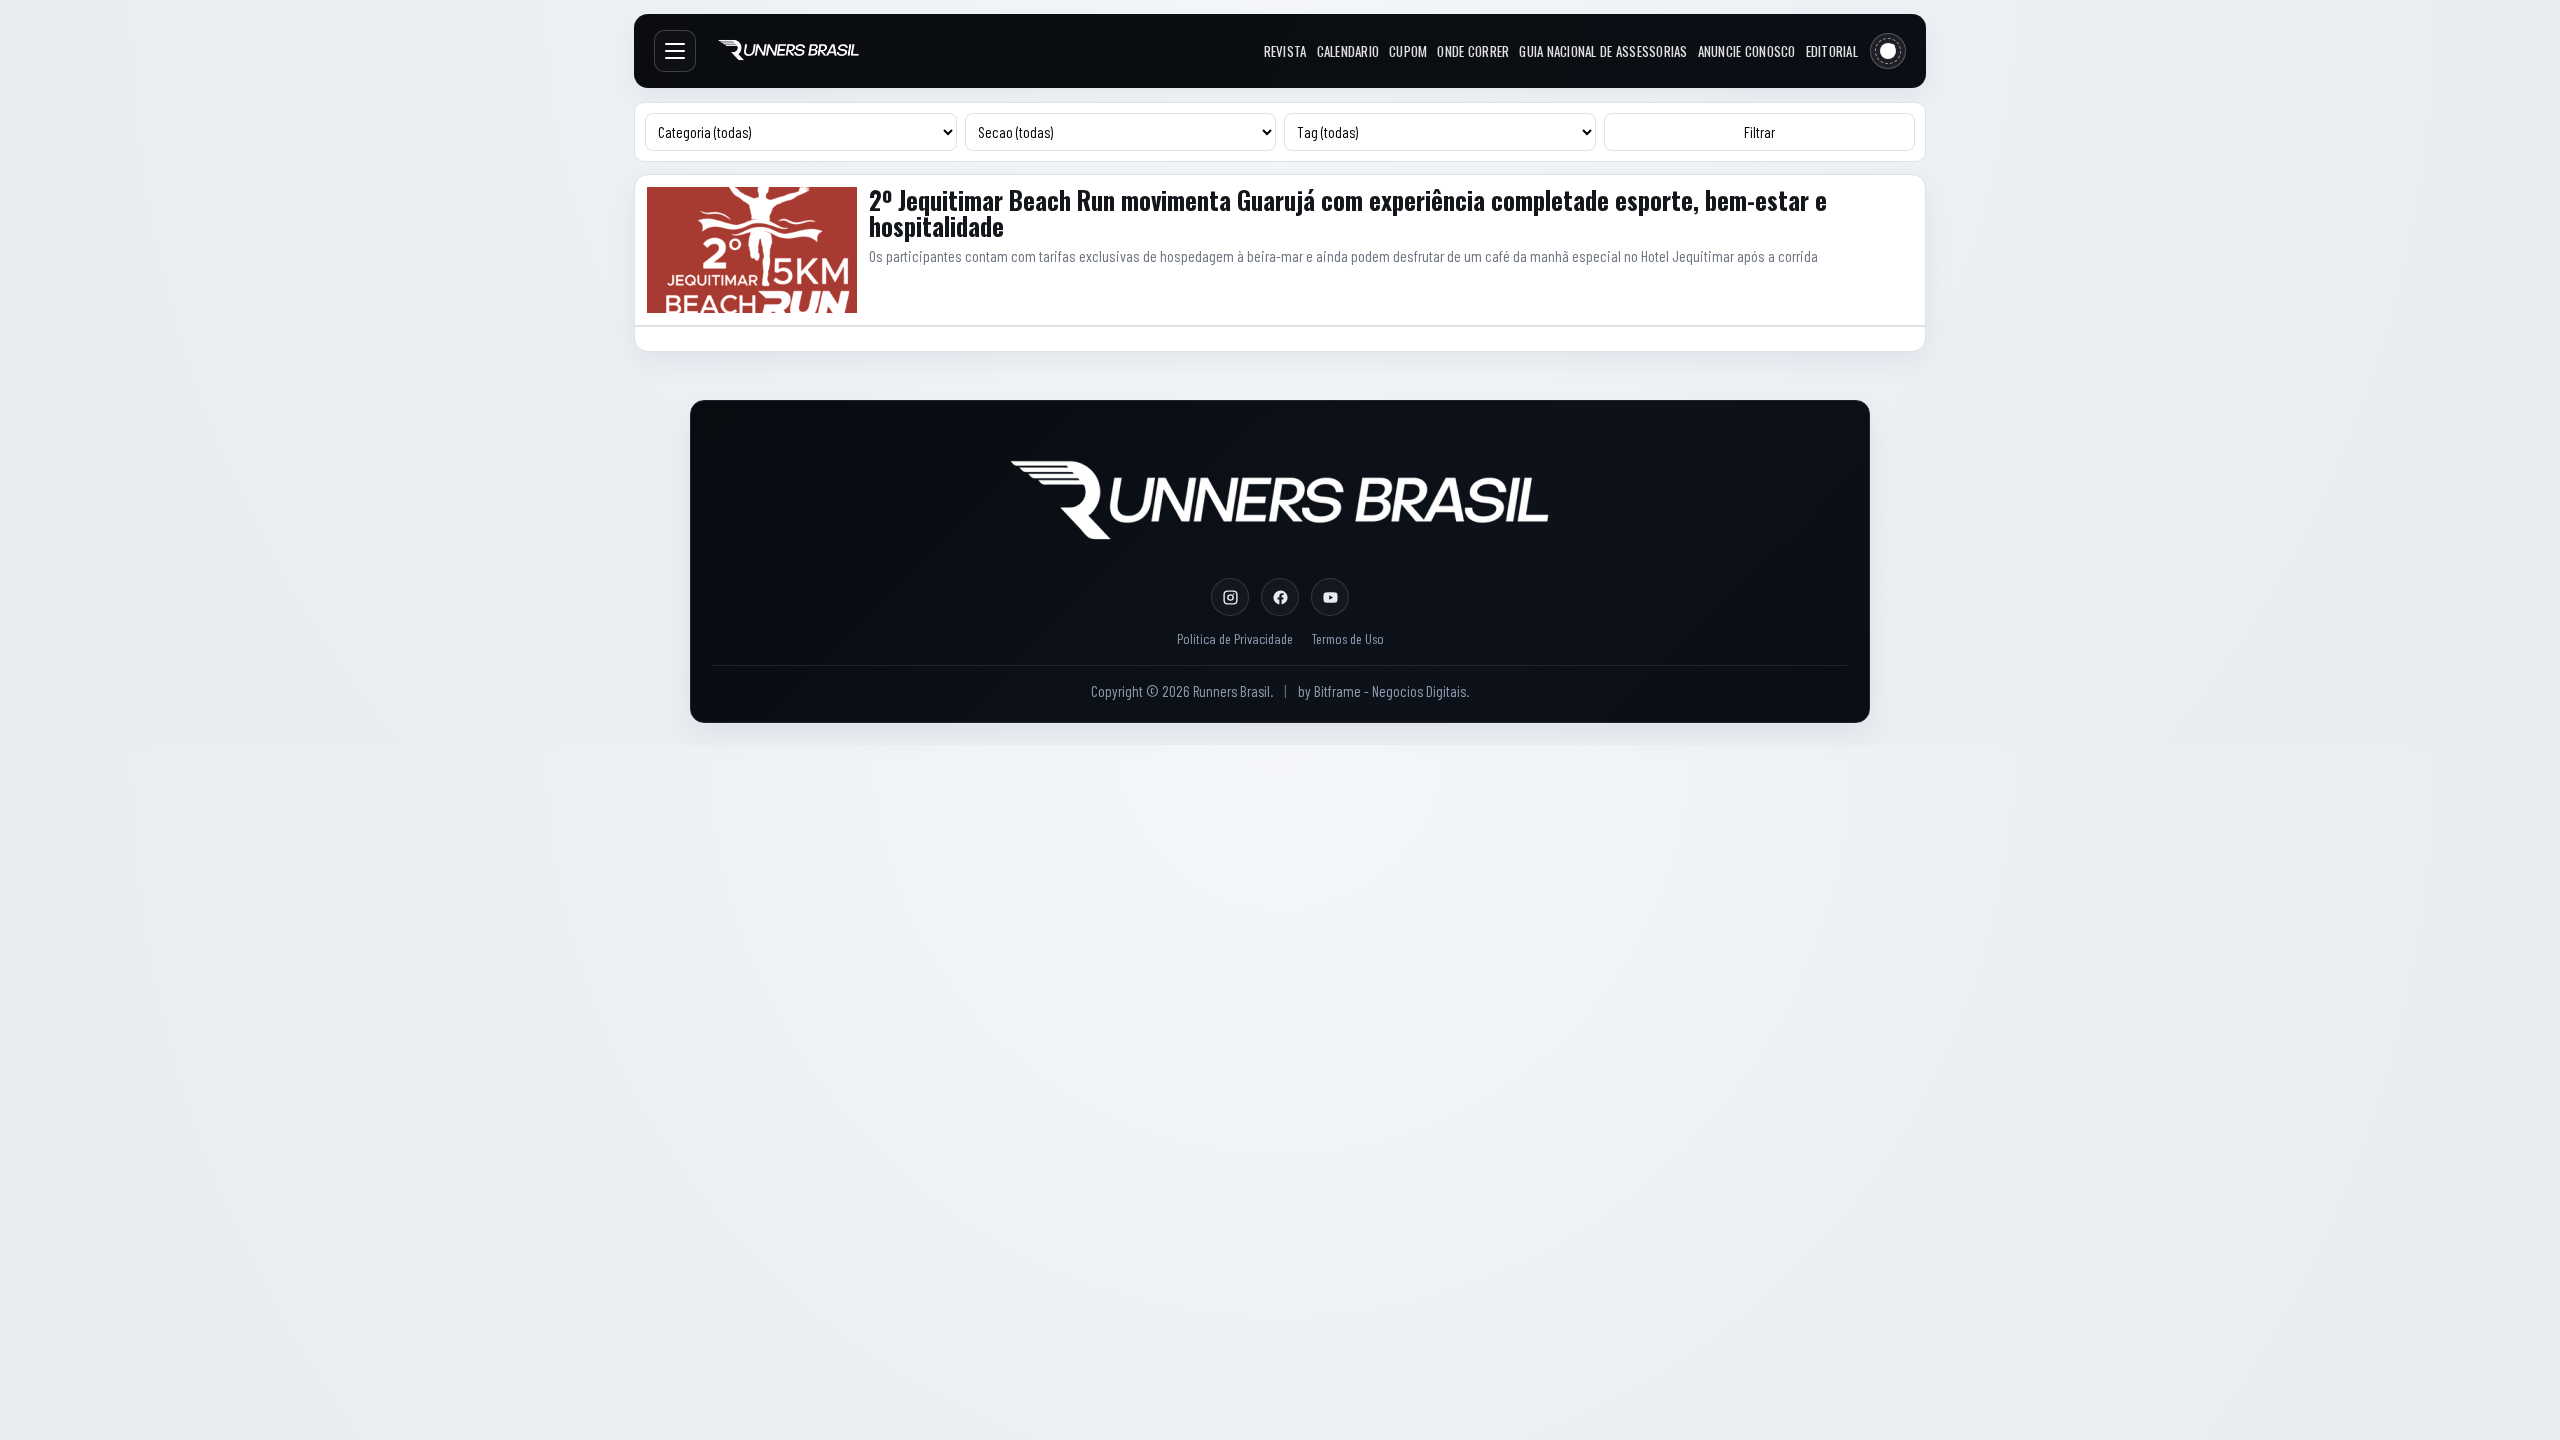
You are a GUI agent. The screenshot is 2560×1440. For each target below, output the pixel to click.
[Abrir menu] (675, 51)
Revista (1285, 51)
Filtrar (1759, 132)
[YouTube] (1330, 597)
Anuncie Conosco (1747, 51)
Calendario (1348, 51)
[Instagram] (1230, 597)
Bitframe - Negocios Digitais (1390, 691)
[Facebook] (1280, 597)
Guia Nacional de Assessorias (1603, 51)
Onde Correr (1473, 51)
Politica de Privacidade (1235, 638)
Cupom (1408, 51)
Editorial (1832, 51)
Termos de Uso (1347, 638)
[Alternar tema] (1888, 51)
